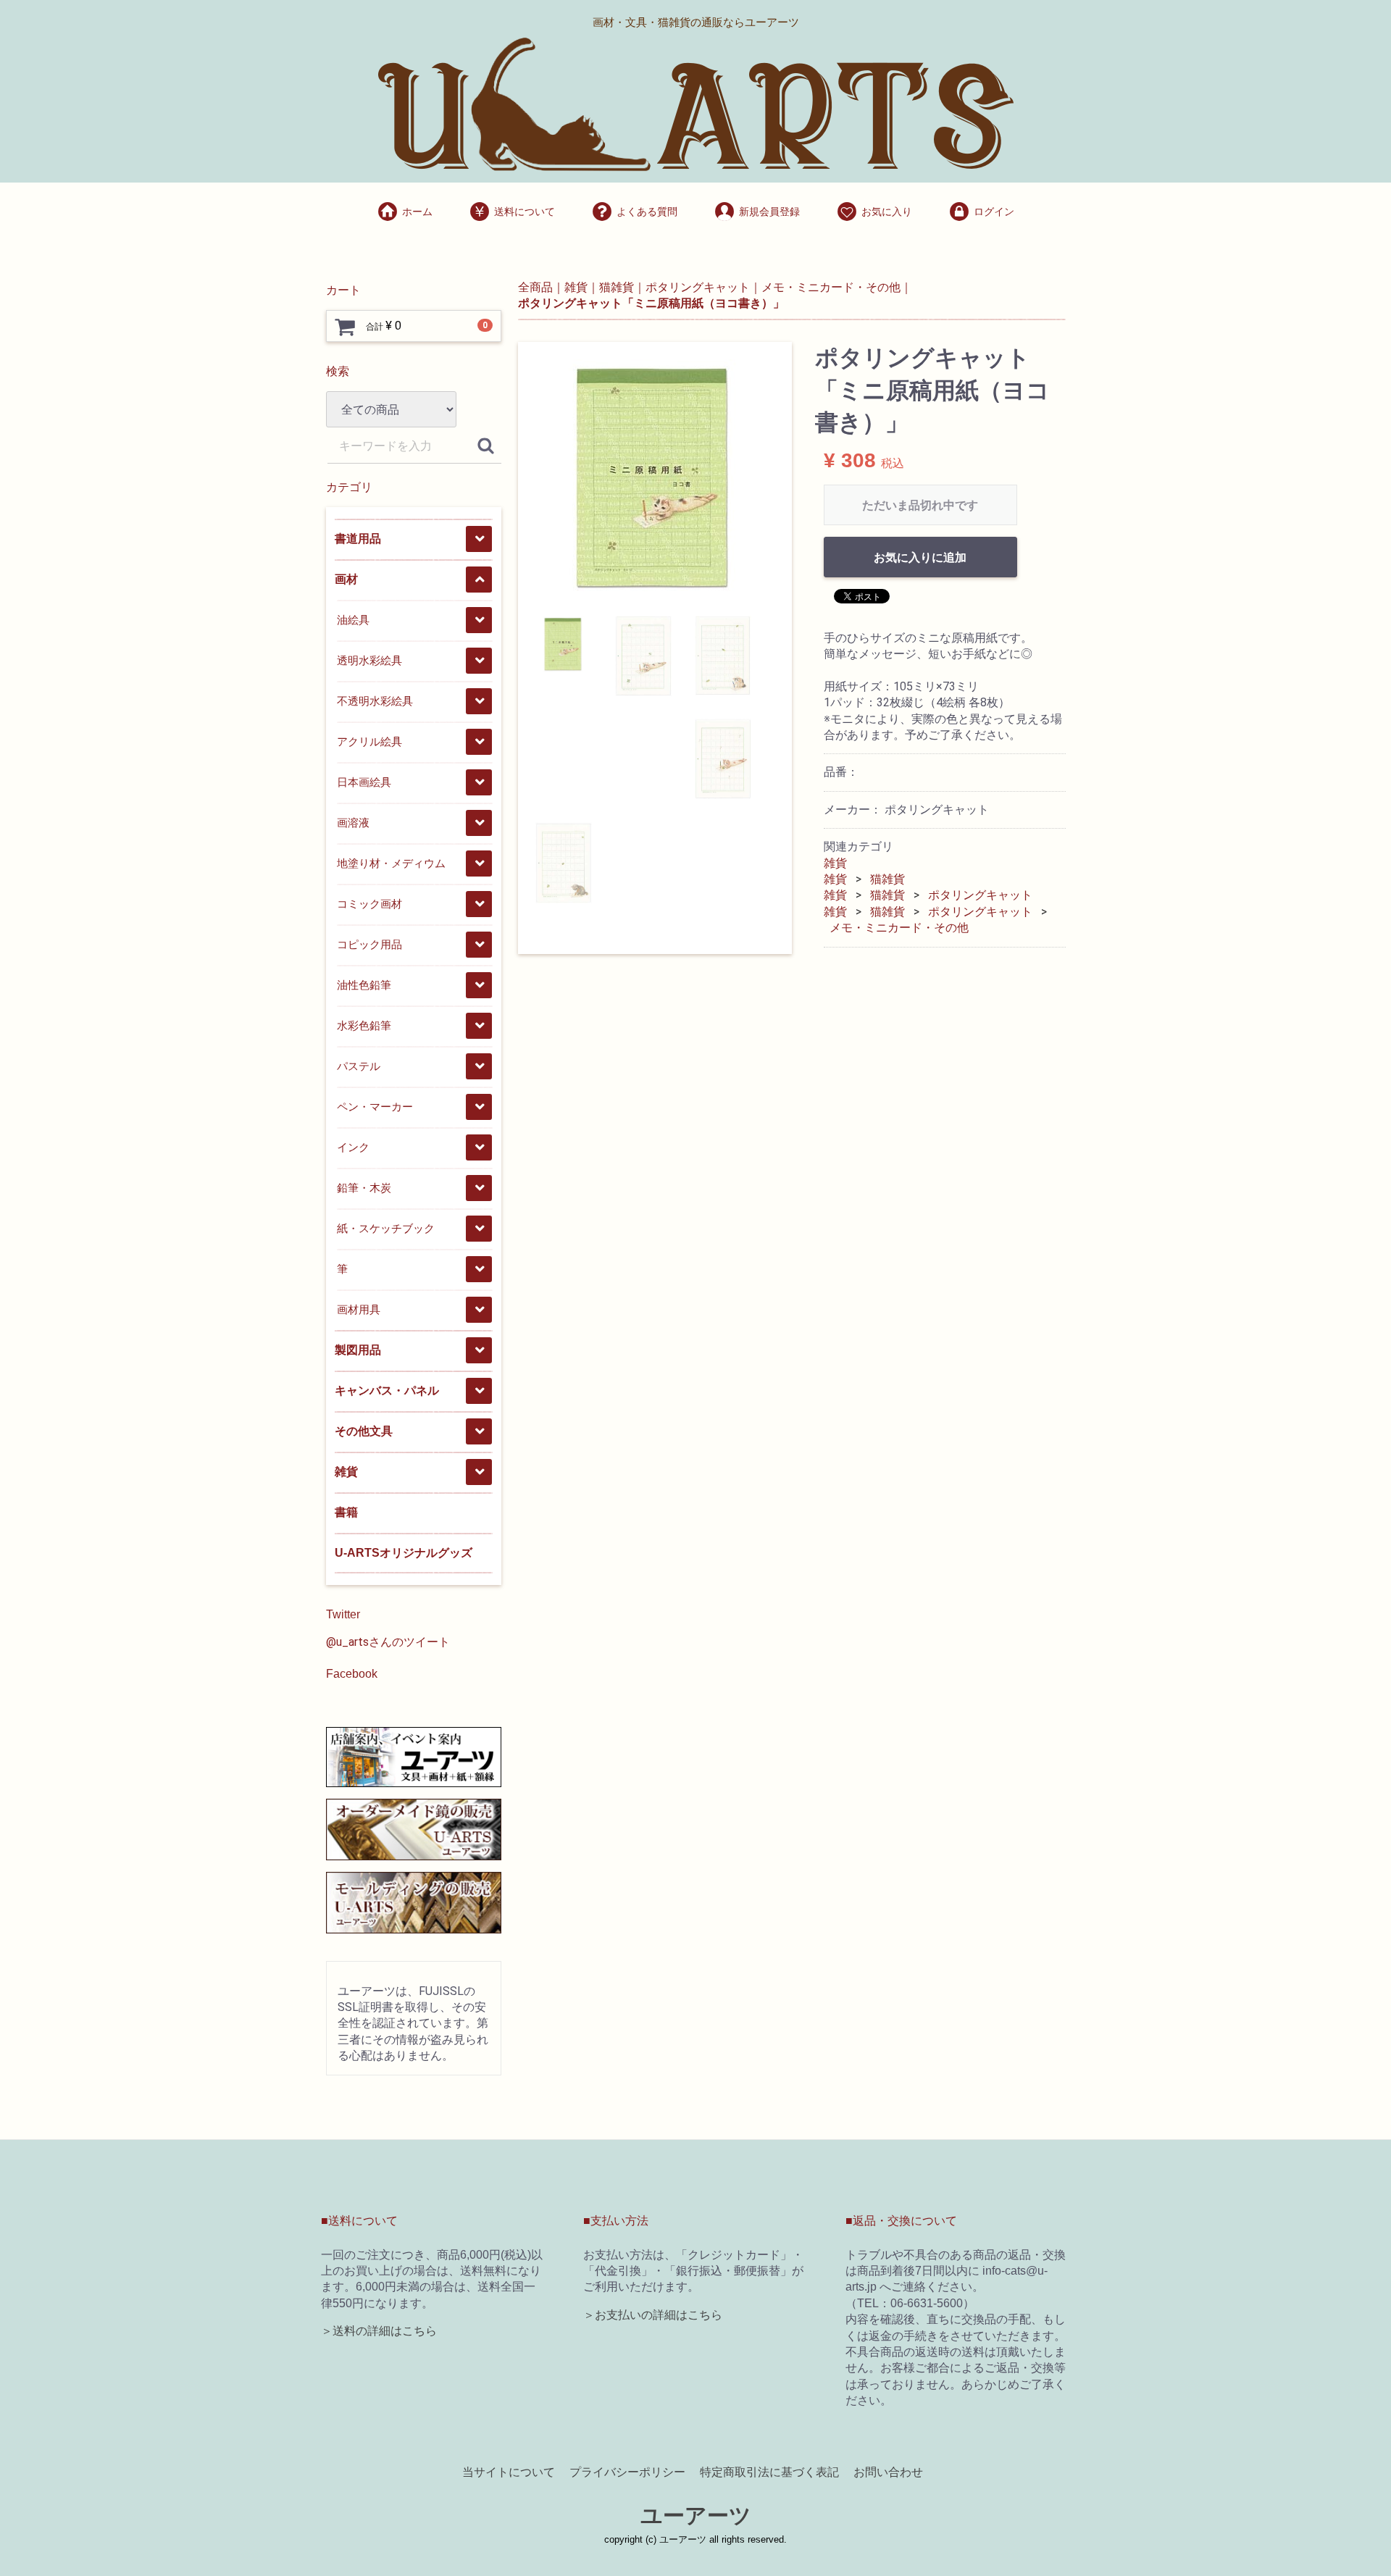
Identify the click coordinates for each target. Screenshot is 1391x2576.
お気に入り (887, 212)
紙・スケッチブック (386, 1228)
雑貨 (346, 1472)
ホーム (417, 212)
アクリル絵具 (369, 741)
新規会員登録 (769, 212)
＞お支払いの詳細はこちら (653, 2315)
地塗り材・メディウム (391, 863)
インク (353, 1147)
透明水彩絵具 (369, 660)
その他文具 (364, 1431)
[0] (345, 327)
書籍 (346, 1512)
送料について (525, 212)
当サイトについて (509, 2472)
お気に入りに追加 (920, 557)
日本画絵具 (364, 782)
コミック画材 (369, 904)
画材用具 (359, 1309)
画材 (346, 579)
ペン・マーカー (375, 1107)
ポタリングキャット (980, 895)
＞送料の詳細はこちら (379, 2331)
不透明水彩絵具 (375, 701)
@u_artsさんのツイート (388, 1642)
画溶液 (353, 823)
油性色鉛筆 (364, 985)
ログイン (994, 212)
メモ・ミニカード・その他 (899, 928)
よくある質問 (647, 212)
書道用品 (358, 539)
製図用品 (358, 1350)
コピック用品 (369, 944)
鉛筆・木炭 (364, 1188)
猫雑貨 (887, 879)
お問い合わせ (888, 2472)
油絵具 (353, 620)
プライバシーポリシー (627, 2472)
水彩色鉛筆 (364, 1025)
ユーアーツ (696, 2516)
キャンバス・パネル (387, 1391)
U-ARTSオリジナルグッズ (404, 1553)
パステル (359, 1066)
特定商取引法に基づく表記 (769, 2472)
